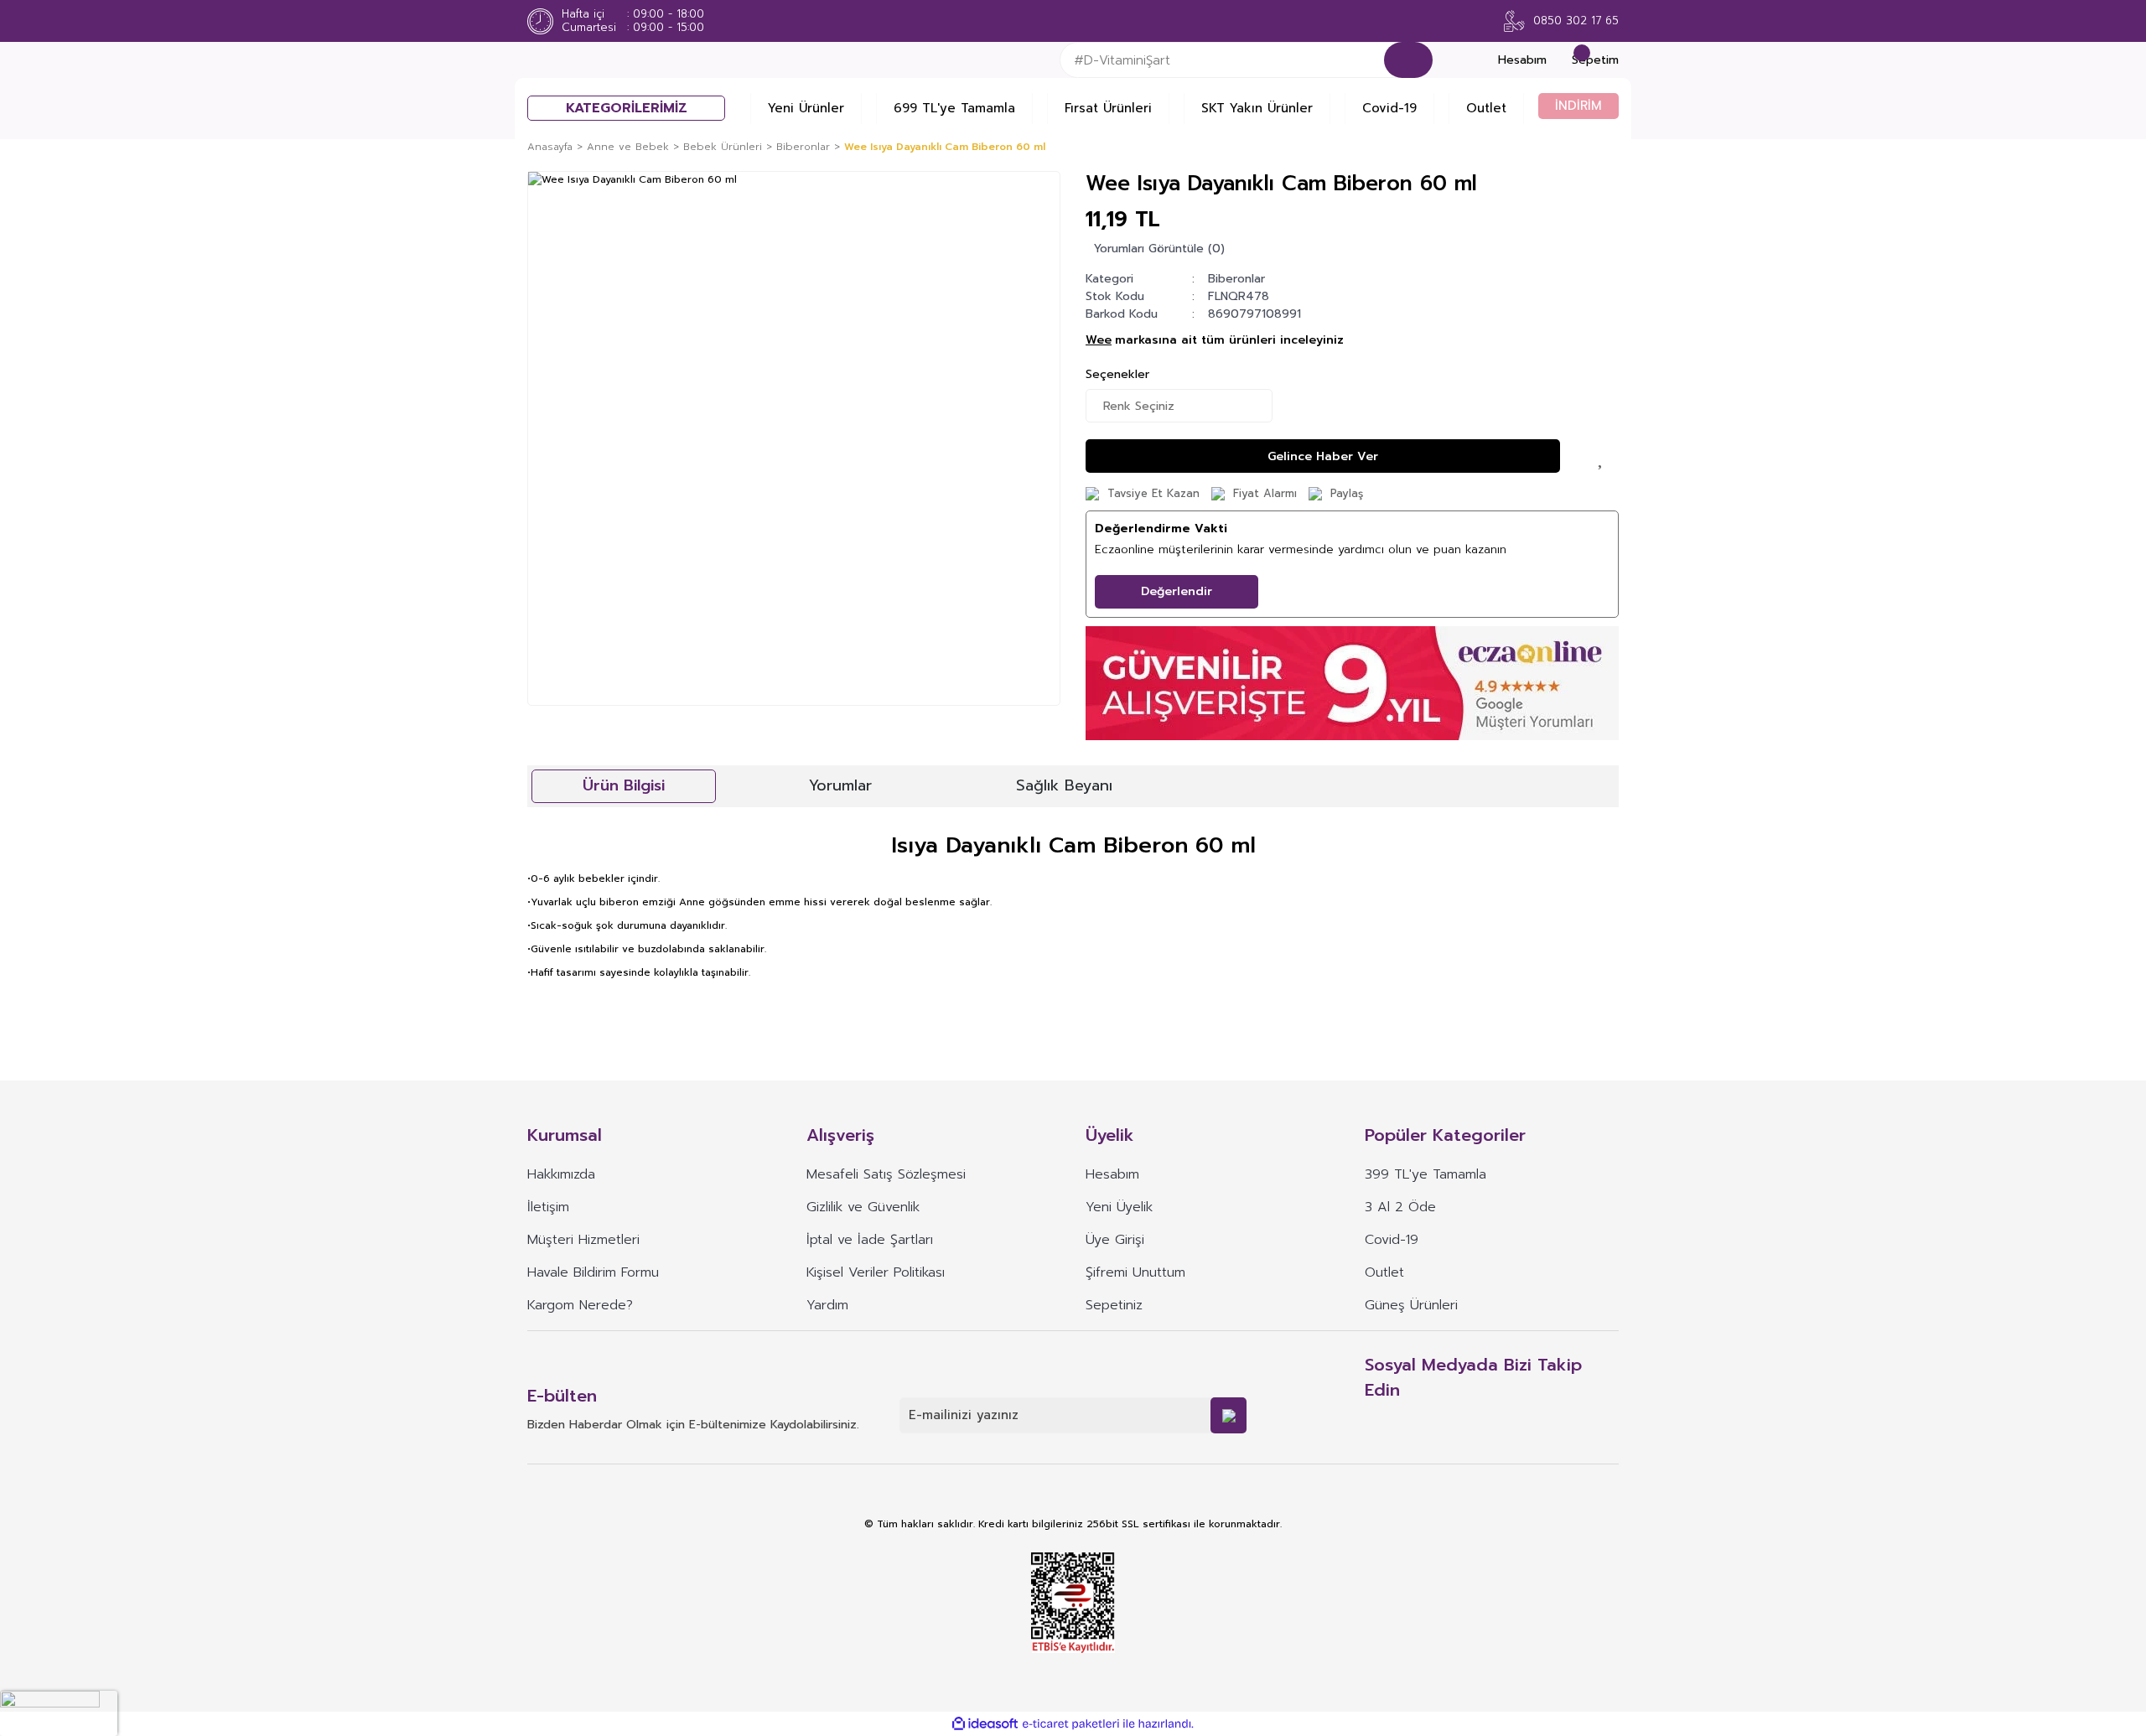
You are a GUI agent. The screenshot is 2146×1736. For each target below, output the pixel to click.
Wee (1099, 340)
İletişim (548, 1207)
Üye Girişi (1115, 1240)
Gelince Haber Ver (1323, 456)
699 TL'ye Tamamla (954, 108)
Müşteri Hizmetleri (583, 1240)
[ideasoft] (985, 1724)
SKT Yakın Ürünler (1257, 108)
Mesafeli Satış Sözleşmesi (886, 1174)
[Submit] (1229, 1415)
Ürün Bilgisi (624, 785)
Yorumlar (840, 785)
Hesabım (1112, 1174)
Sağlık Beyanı (1064, 785)
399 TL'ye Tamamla (1425, 1174)
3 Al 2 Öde (1400, 1207)
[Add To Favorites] (1602, 456)
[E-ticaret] (1071, 1724)
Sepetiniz (1114, 1305)
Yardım (827, 1305)
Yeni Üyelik (1119, 1207)
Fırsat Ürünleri (1108, 108)
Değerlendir (1177, 591)
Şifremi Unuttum (1135, 1272)
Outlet (1486, 108)
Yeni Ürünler (806, 108)
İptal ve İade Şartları (870, 1240)
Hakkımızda (561, 1174)
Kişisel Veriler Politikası (876, 1272)
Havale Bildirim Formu (593, 1272)
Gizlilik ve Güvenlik (863, 1207)
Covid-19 (1389, 108)
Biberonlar (1236, 279)
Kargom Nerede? (580, 1305)
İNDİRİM (1578, 106)
